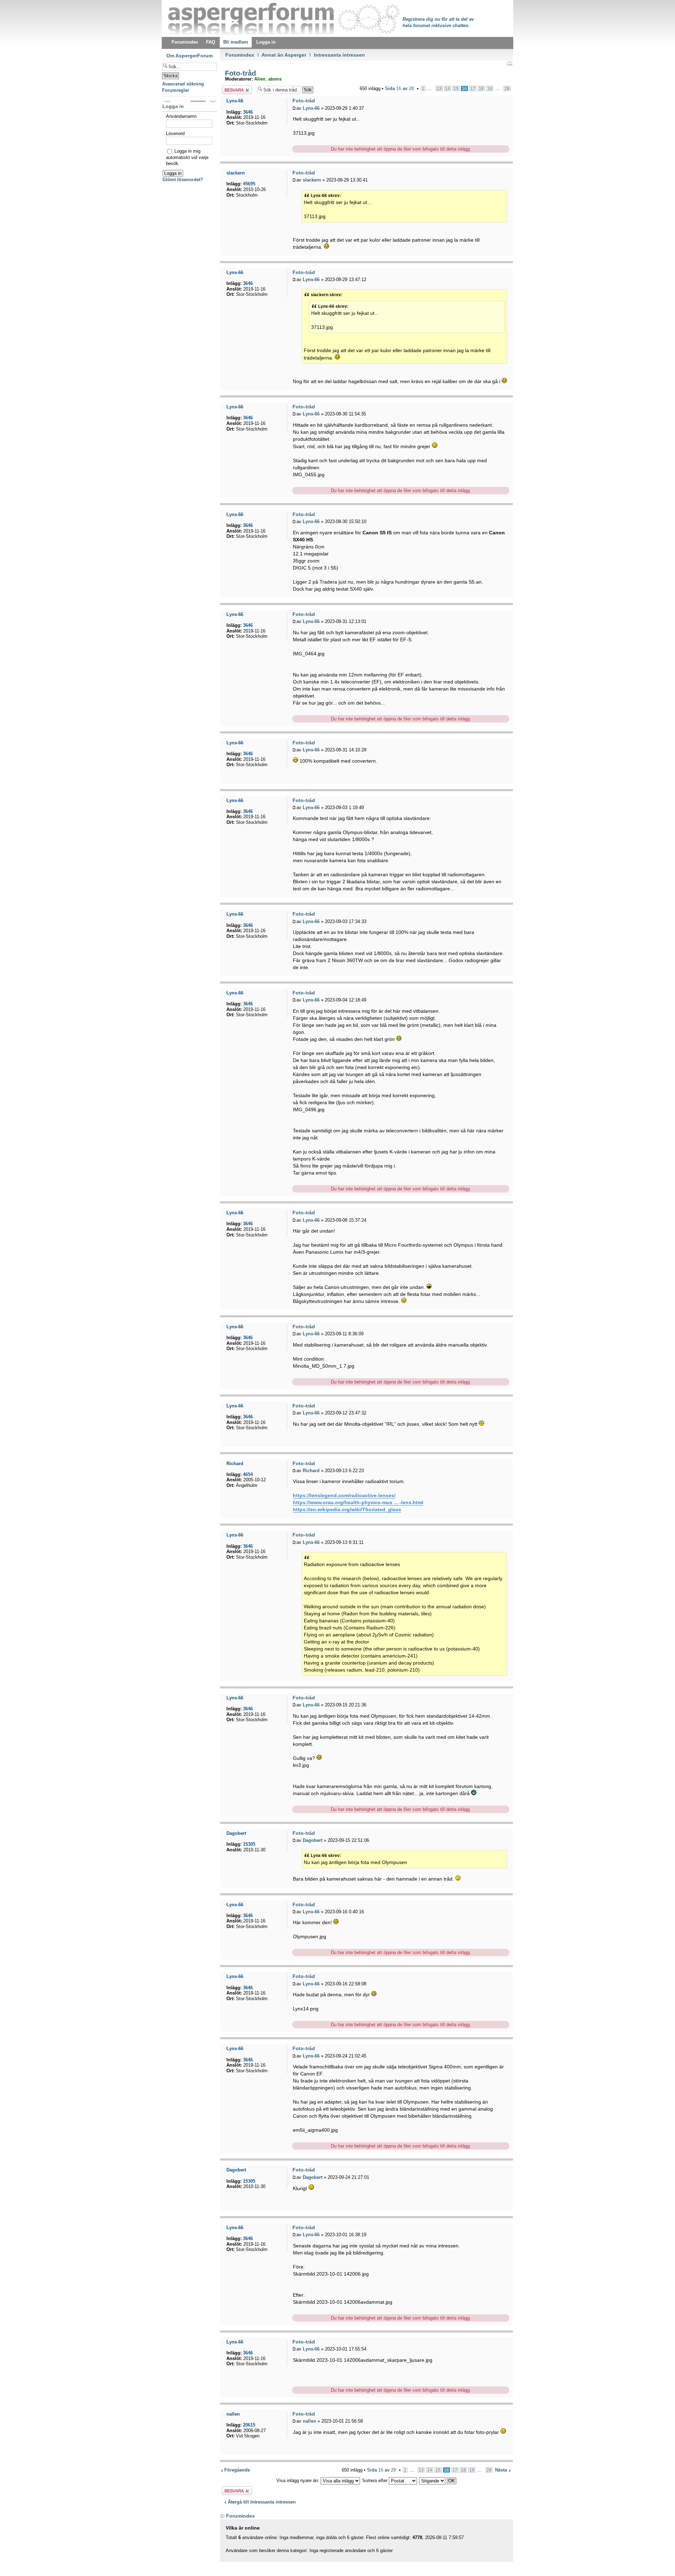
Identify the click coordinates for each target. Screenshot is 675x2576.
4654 (248, 1474)
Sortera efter (375, 2480)
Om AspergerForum (189, 56)
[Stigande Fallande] (438, 2480)
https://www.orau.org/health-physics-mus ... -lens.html (358, 1502)
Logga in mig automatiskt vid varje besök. (187, 157)
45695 (249, 184)
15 (456, 88)
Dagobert (313, 1840)
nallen (309, 2421)
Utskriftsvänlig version (509, 63)
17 (473, 88)
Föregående (237, 2470)
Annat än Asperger (284, 55)
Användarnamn (181, 116)
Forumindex (240, 55)
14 (448, 88)
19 (490, 88)
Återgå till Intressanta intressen (262, 2502)
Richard (311, 1471)
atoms (275, 79)
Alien (260, 79)
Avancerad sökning (183, 84)
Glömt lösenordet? (183, 180)
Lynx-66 (311, 108)
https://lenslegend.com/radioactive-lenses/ (344, 1495)
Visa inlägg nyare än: (298, 2480)
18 (481, 88)
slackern (312, 180)
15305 (249, 1844)
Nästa (501, 2470)
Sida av (399, 88)
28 (507, 88)
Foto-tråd (239, 73)
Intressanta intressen (339, 55)
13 (439, 88)
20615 (249, 2425)
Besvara (230, 88)
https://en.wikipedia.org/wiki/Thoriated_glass (347, 1509)
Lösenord (175, 133)
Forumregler (176, 90)
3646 (248, 112)
